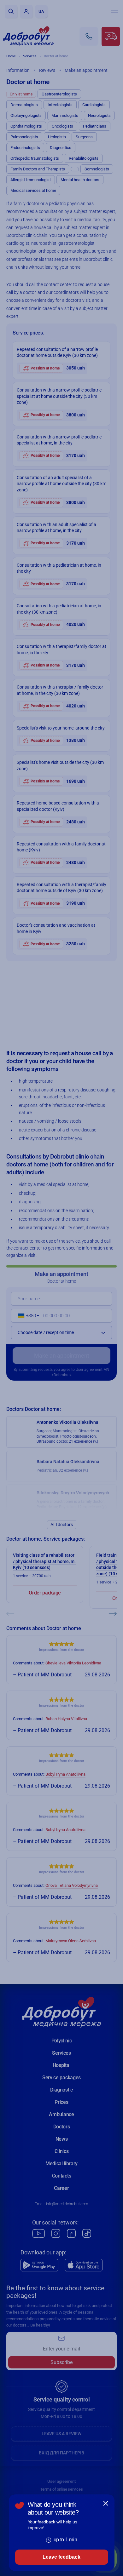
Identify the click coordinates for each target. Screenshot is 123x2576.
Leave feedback (61, 2557)
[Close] (106, 2503)
